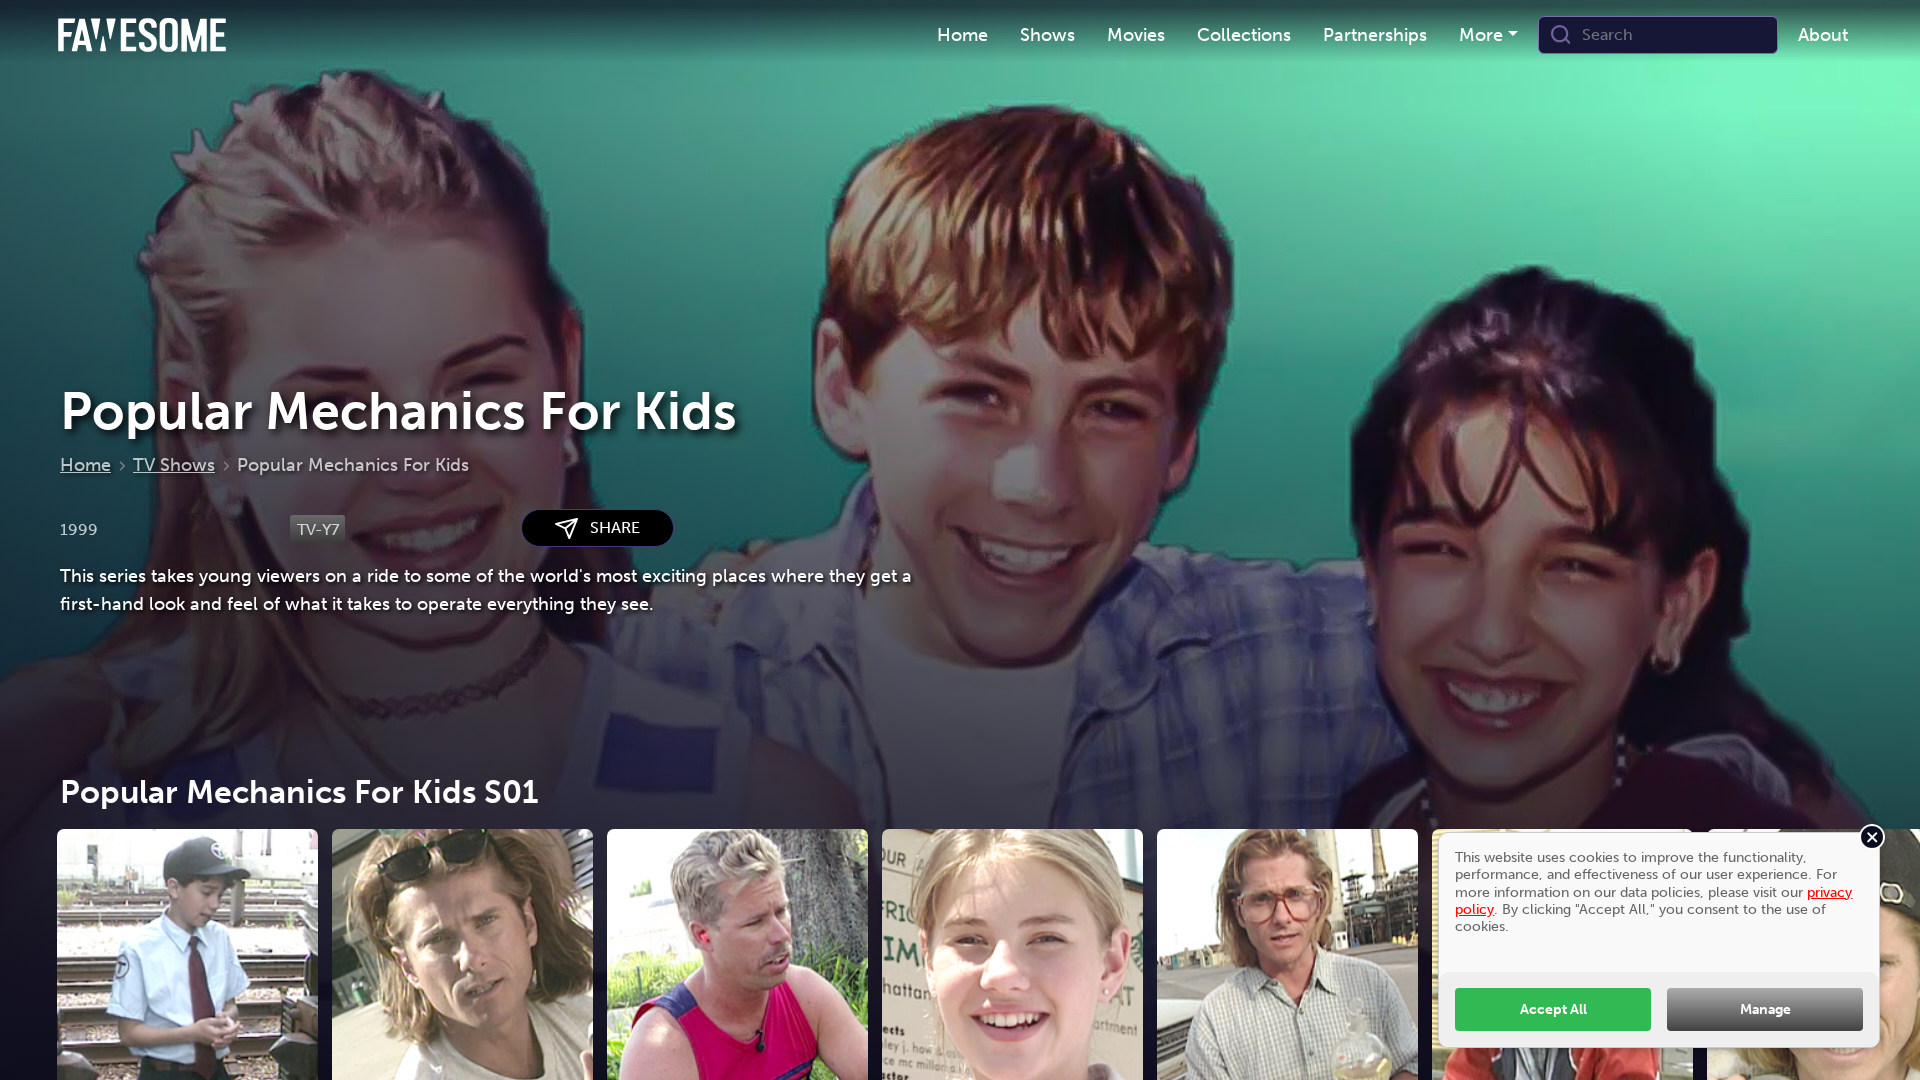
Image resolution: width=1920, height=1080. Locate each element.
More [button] (1481, 35)
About (1823, 35)
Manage (1765, 1009)
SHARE (609, 527)
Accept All (1553, 1009)
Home (85, 465)
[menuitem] (962, 35)
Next (1885, 1002)
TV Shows (174, 465)
